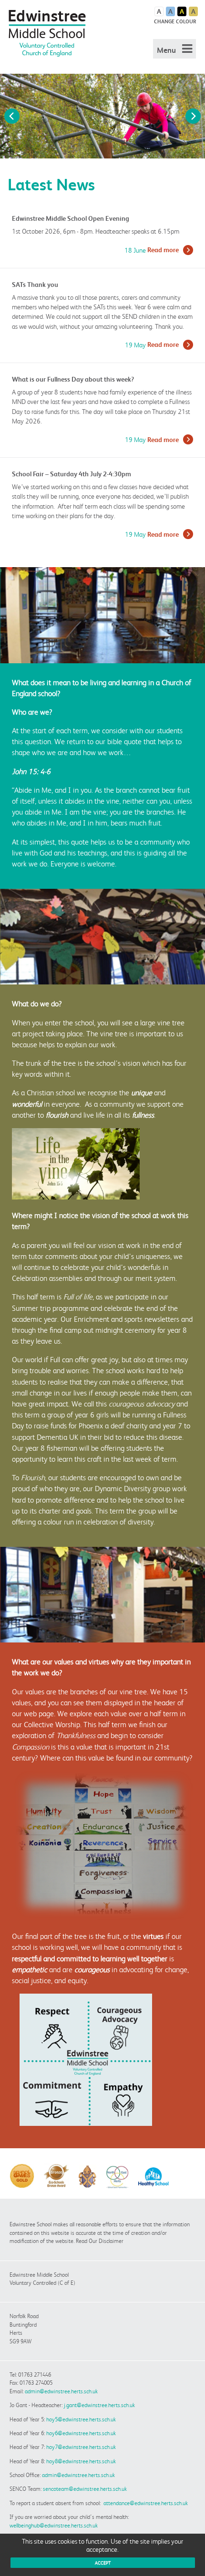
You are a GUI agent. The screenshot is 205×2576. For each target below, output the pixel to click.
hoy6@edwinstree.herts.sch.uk (81, 2433)
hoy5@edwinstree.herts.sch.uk (81, 2419)
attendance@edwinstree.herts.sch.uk (146, 2503)
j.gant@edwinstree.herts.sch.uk (99, 2405)
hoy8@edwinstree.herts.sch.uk (81, 2461)
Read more (163, 250)
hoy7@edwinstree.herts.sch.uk (81, 2447)
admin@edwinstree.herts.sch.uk (61, 2391)
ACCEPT (103, 2563)
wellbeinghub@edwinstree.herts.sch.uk (54, 2525)
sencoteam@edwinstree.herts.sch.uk (85, 2489)
